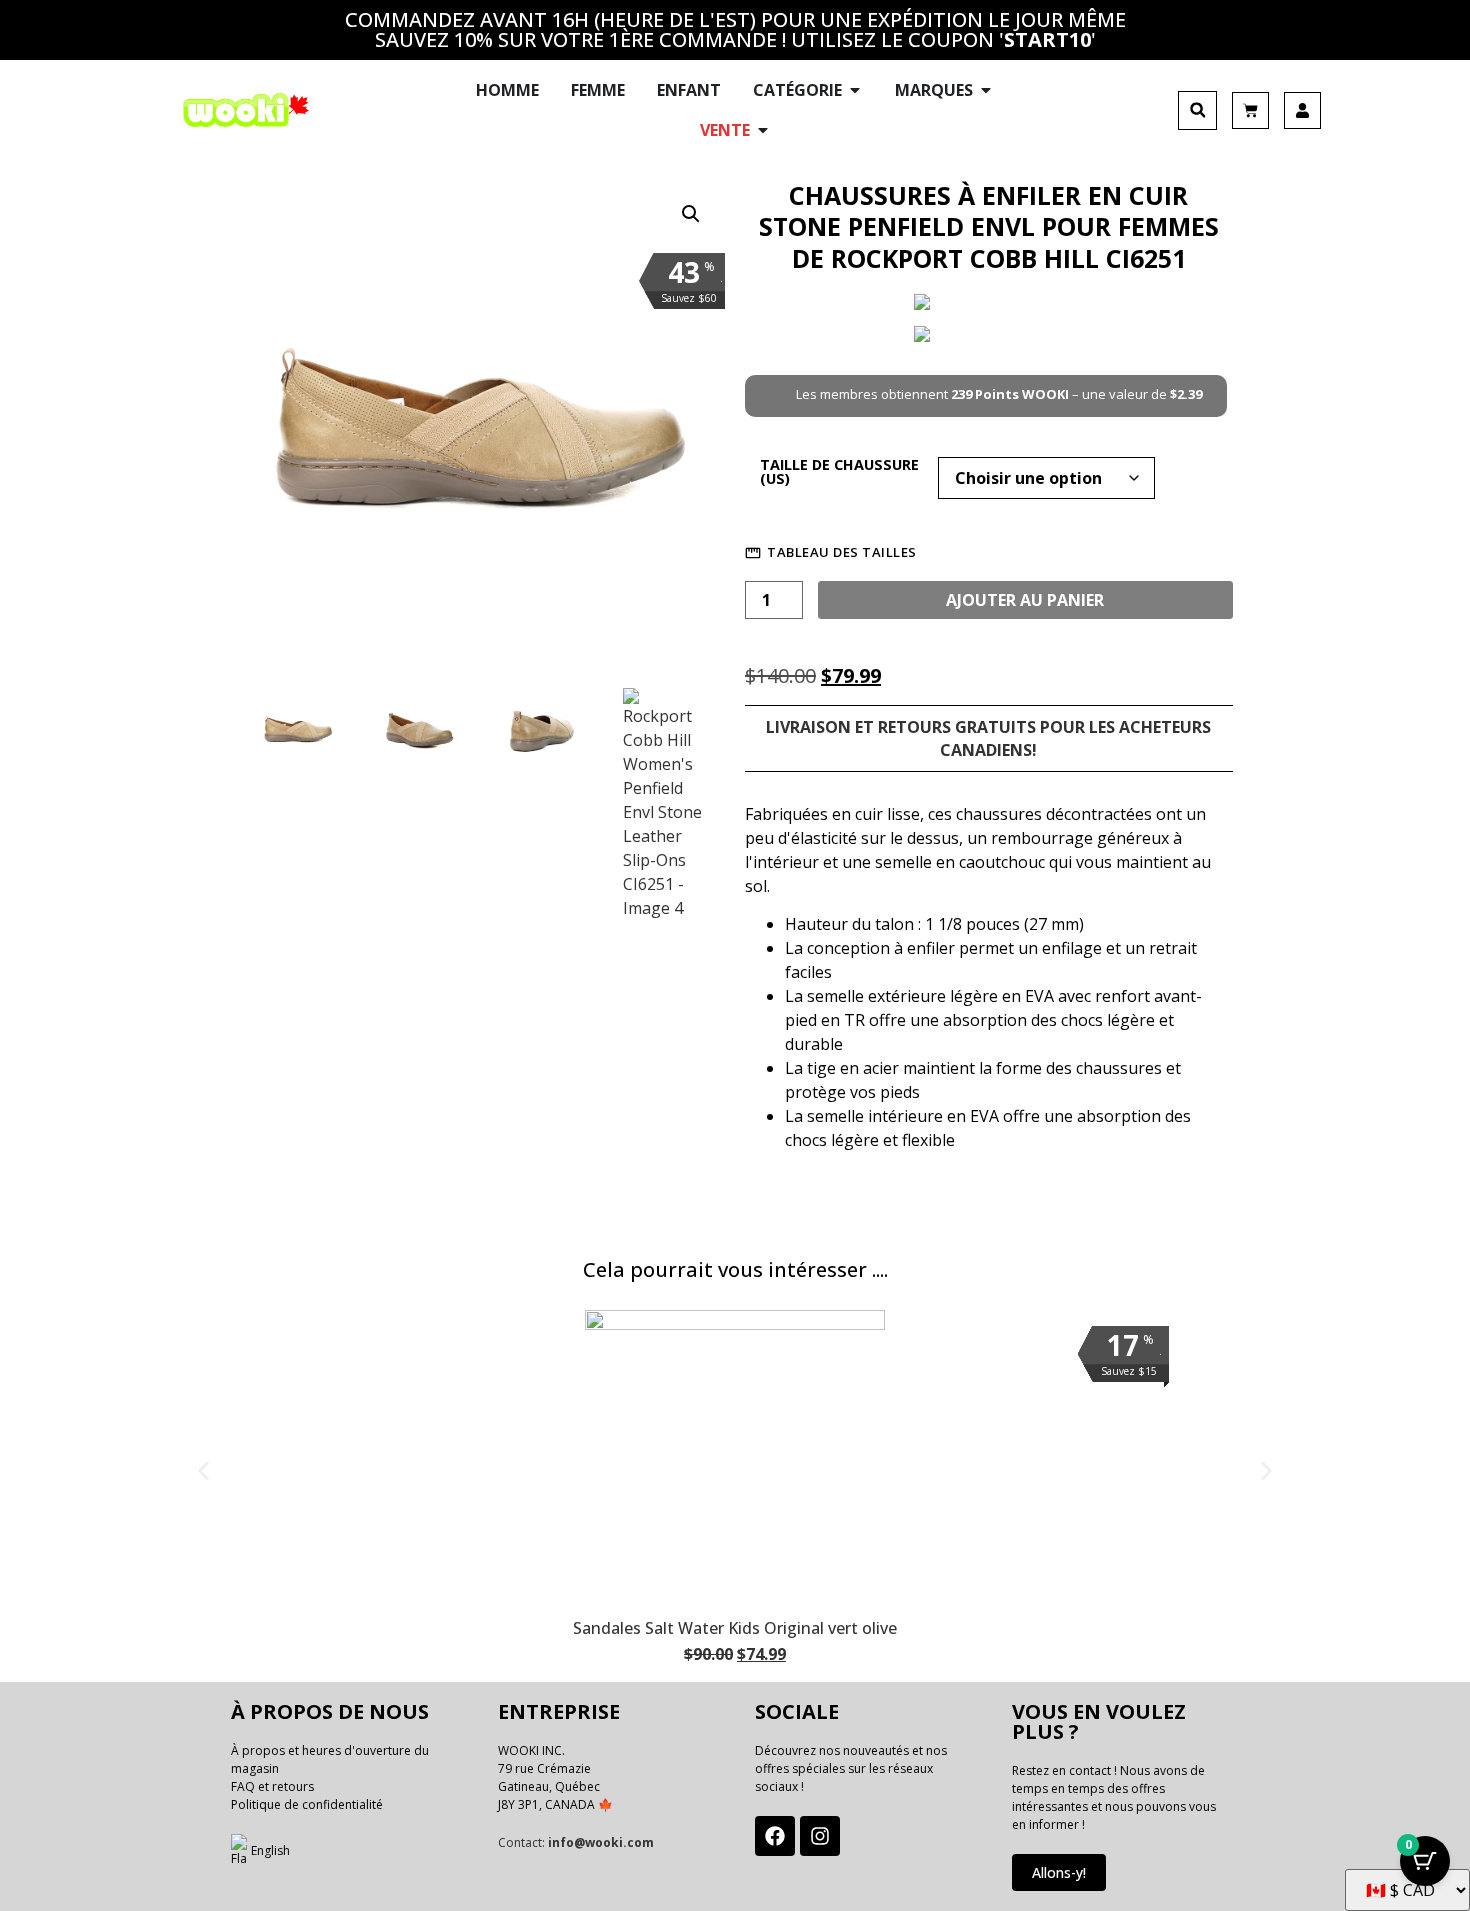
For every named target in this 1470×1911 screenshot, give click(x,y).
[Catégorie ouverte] (855, 90)
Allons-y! (1059, 1872)
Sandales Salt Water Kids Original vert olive (735, 1628)
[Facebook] (775, 1836)
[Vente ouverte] (763, 130)
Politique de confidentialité (307, 1804)
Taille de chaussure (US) (839, 472)
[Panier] (1250, 110)
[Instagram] (820, 1836)
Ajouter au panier (1025, 600)
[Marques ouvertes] (986, 90)
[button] (1197, 110)
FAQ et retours (272, 1786)
